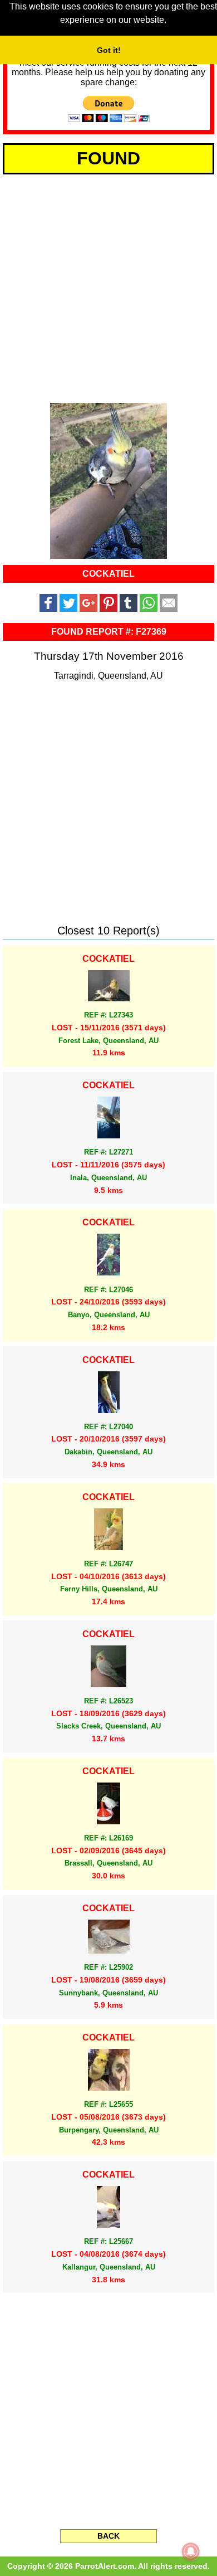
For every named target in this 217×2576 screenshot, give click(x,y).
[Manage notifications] (191, 2551)
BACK (108, 2536)
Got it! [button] (109, 50)
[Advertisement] (108, 286)
